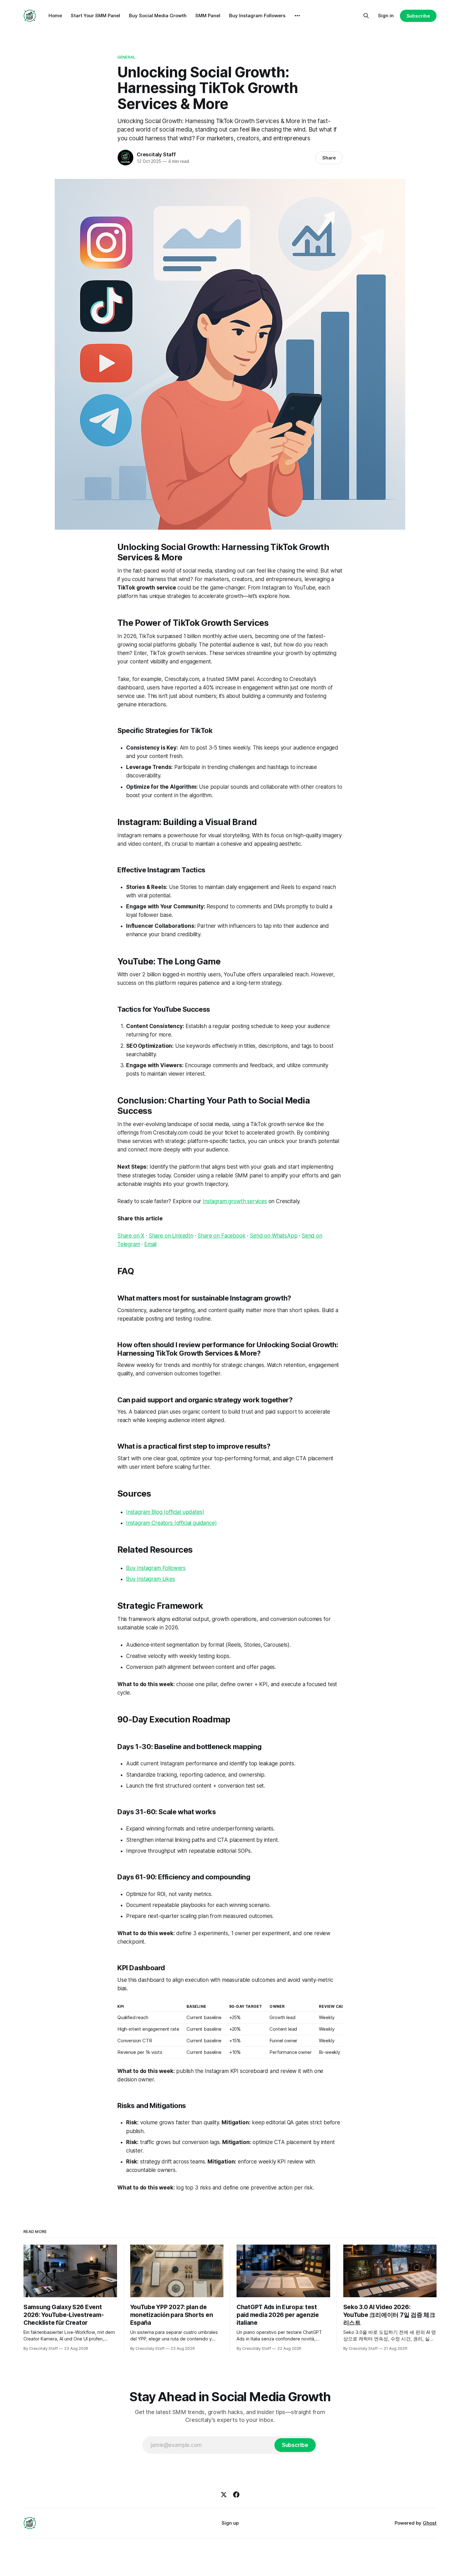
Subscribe (418, 16)
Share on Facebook (221, 1236)
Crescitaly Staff (156, 154)
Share (329, 158)
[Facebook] (236, 2495)
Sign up (230, 2523)
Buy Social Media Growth (158, 16)
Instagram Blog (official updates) (165, 1512)
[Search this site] (366, 16)
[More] (297, 16)
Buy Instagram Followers (257, 16)
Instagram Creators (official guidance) (171, 1523)
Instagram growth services (235, 1201)
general (126, 57)
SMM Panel (208, 16)
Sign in (386, 16)
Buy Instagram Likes (151, 1579)
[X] (224, 2495)
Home (55, 16)
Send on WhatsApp (273, 1236)
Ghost (430, 2523)
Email (150, 1244)
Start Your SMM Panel (95, 16)
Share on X (131, 1236)
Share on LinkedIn (171, 1236)
